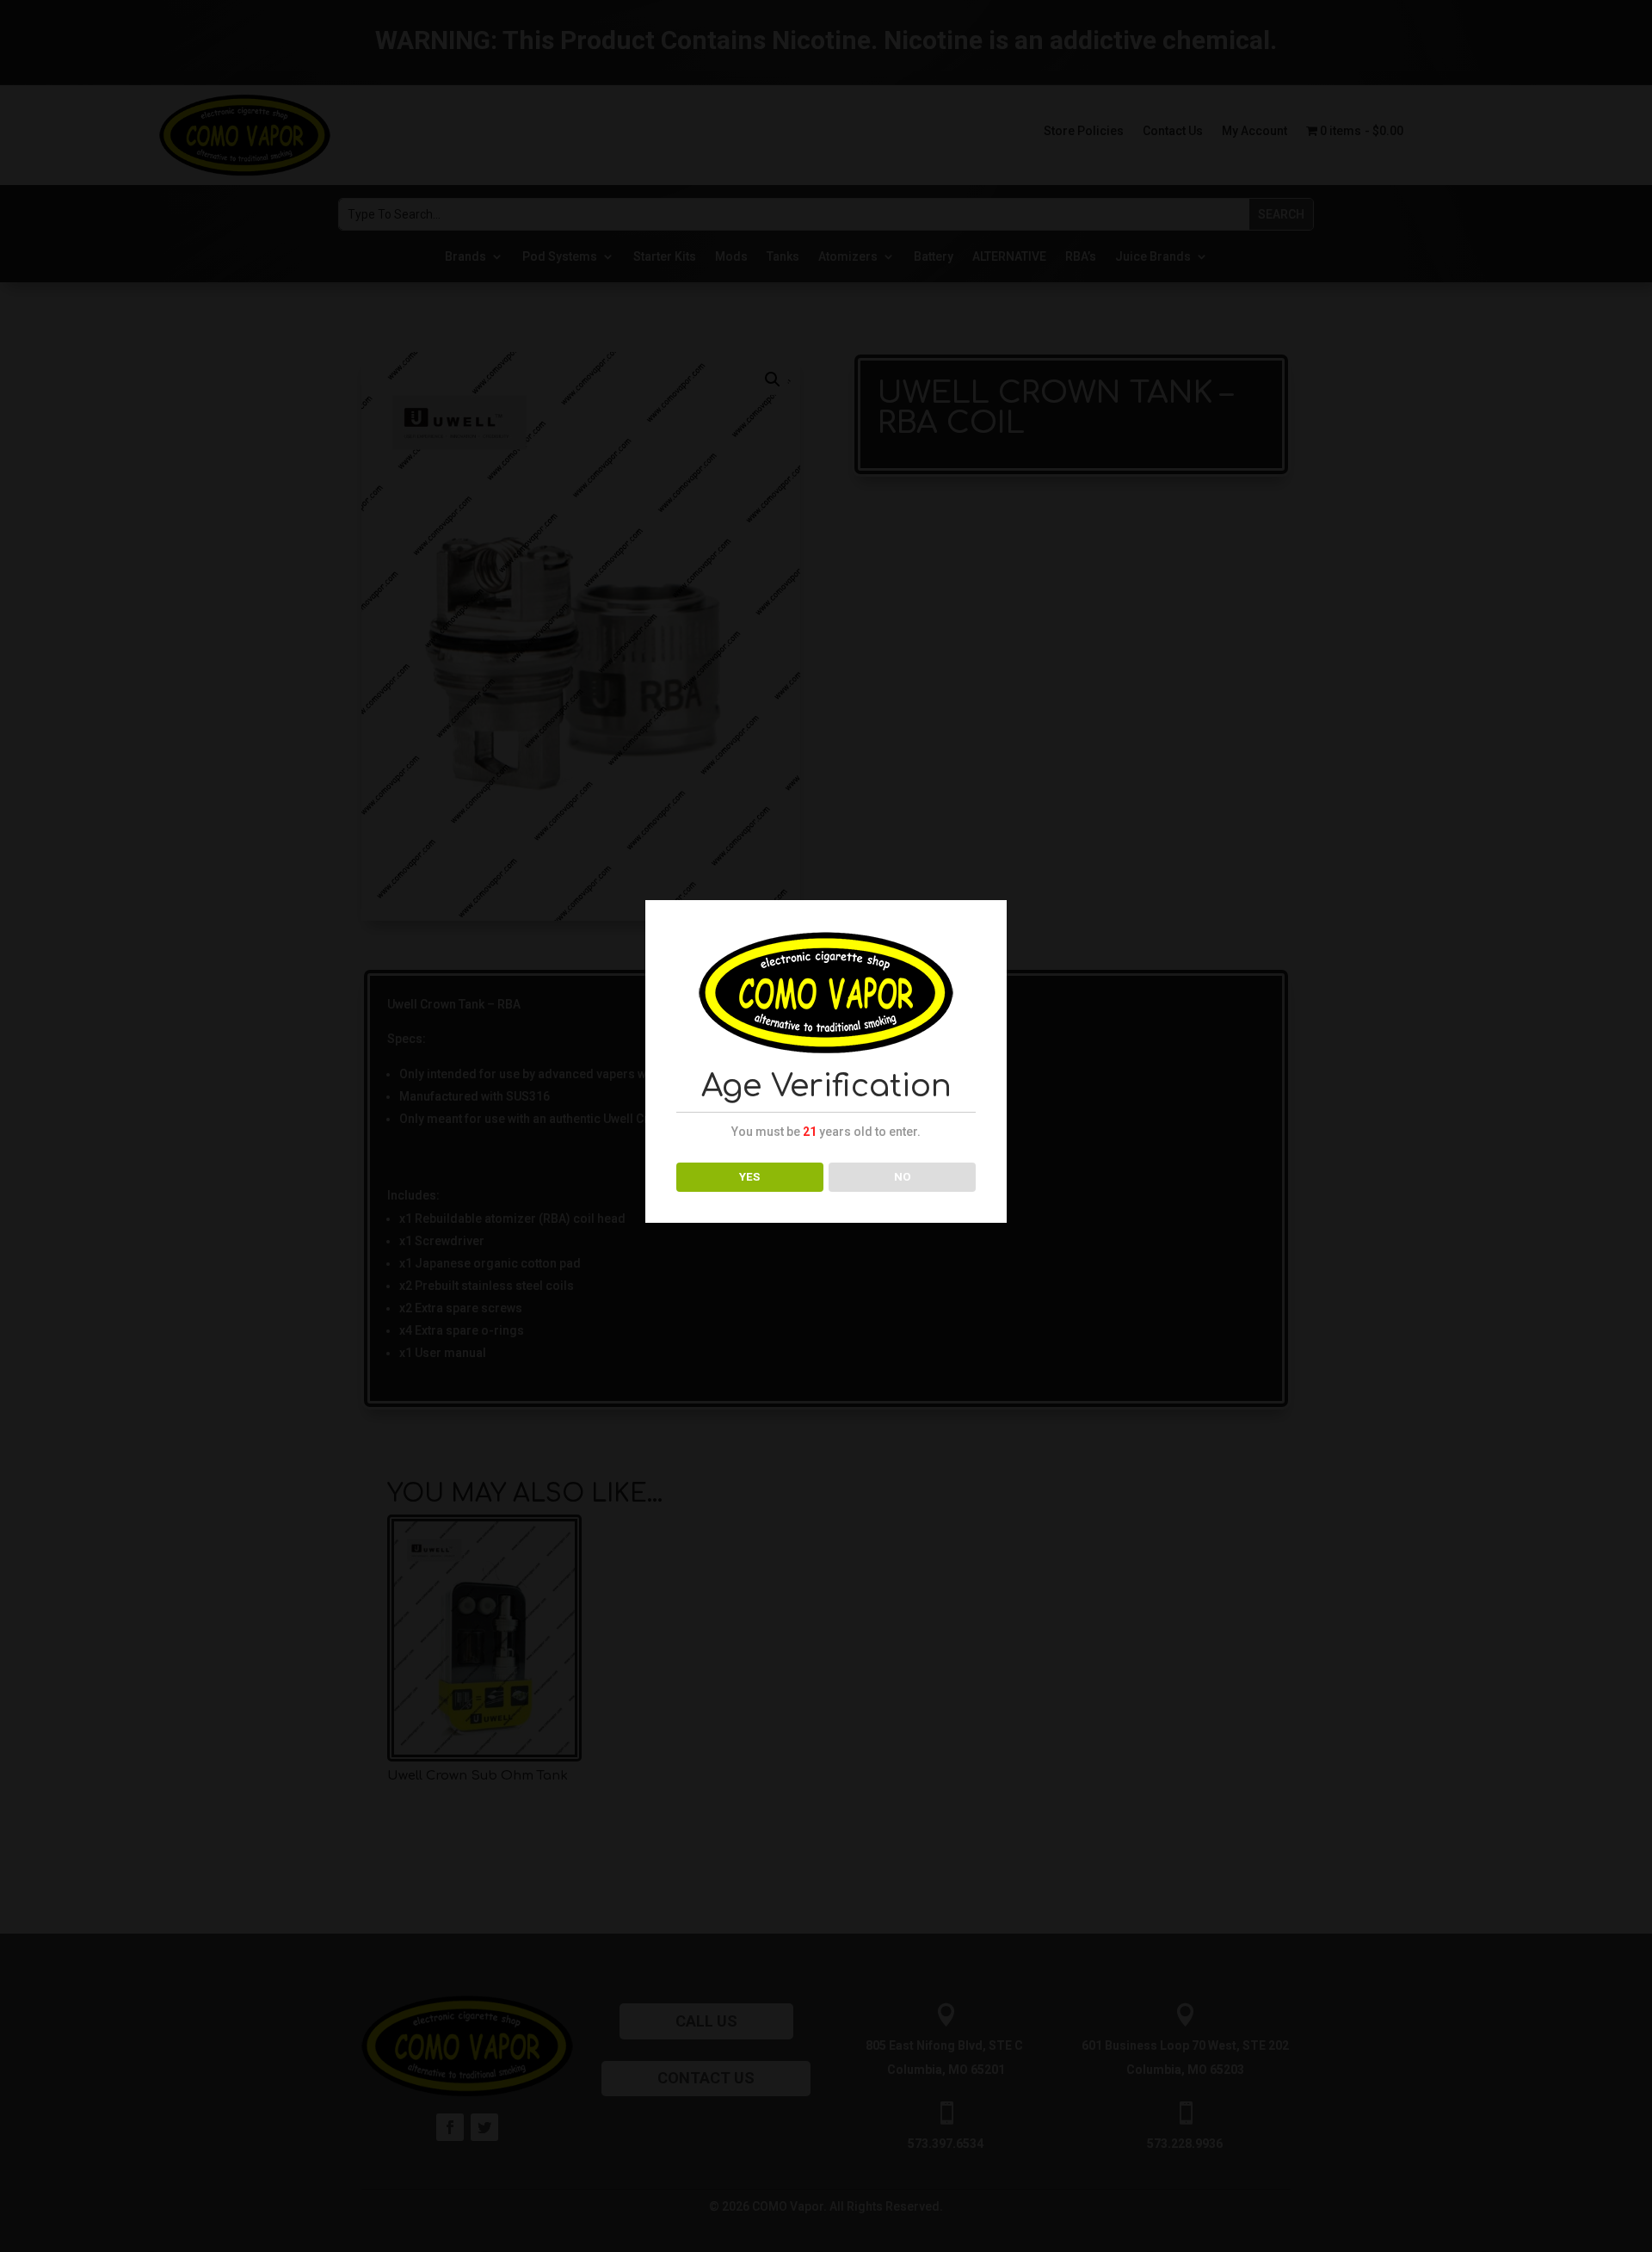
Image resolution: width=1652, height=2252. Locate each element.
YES (749, 1177)
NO (903, 1177)
